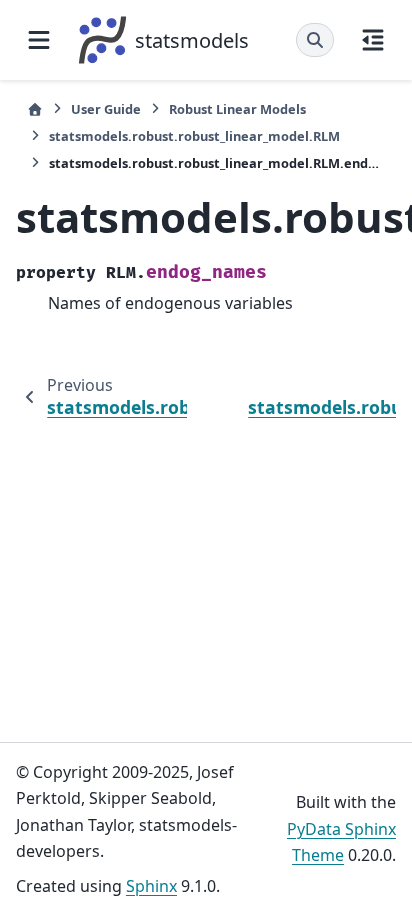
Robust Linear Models (237, 109)
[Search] (315, 40)
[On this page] (373, 40)
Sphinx (151, 886)
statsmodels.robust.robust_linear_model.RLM (194, 136)
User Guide (106, 109)
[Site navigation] (39, 40)
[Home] (35, 109)
